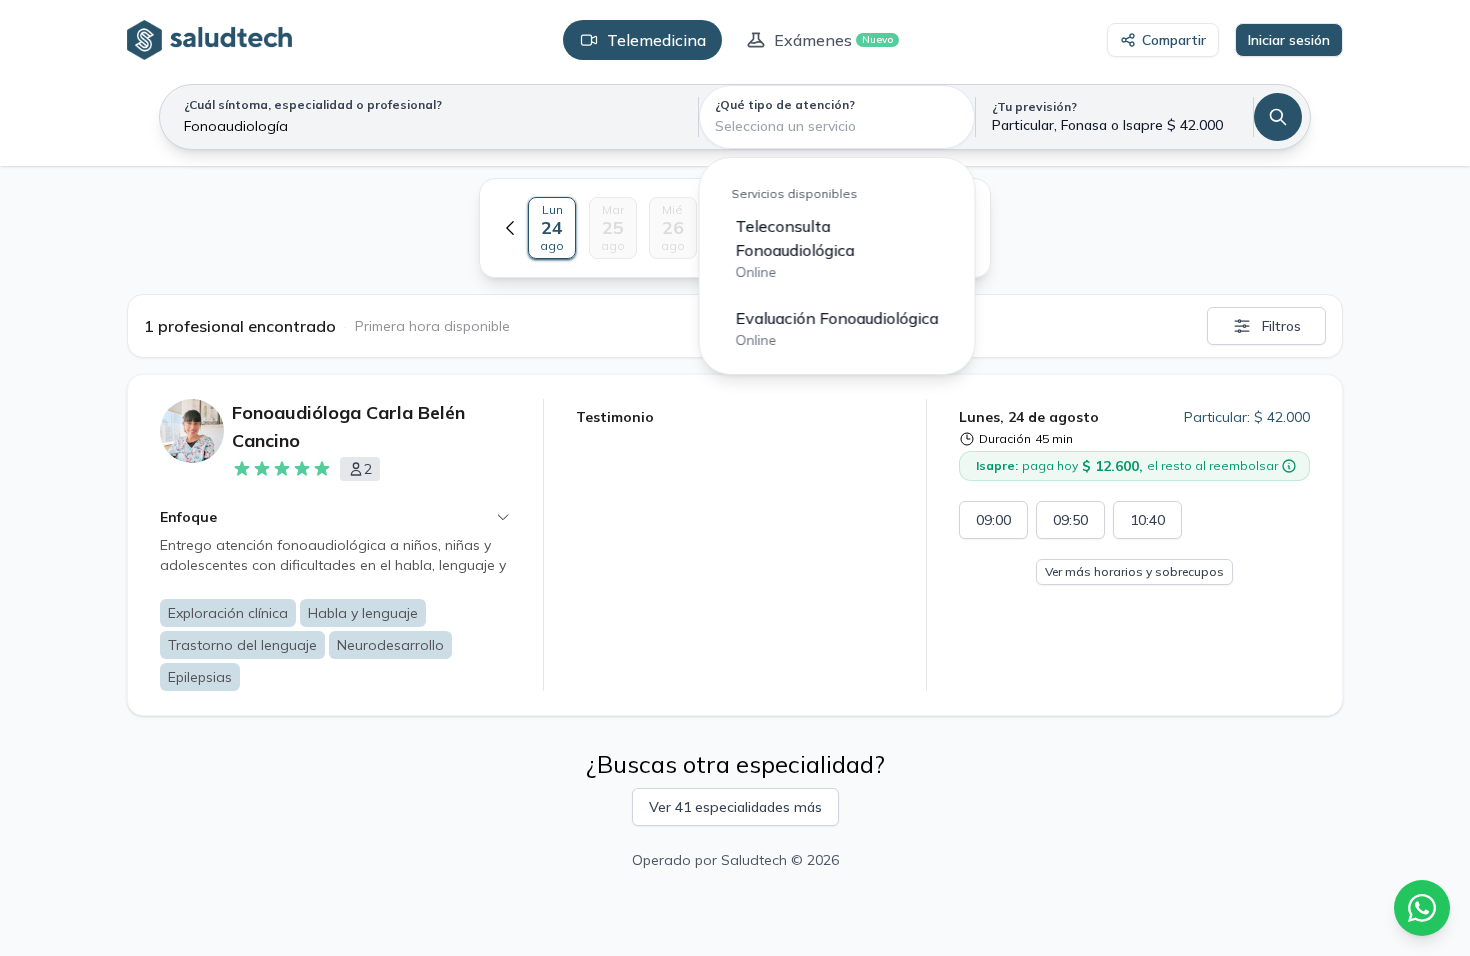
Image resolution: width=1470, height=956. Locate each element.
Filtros (1281, 326)
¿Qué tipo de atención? (785, 104)
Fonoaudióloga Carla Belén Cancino (348, 426)
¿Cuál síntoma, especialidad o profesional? (313, 104)
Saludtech (754, 860)
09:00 (993, 520)
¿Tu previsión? (1034, 106)
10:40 (1147, 520)
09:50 (1070, 520)
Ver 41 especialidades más (735, 807)
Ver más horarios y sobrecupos (1134, 571)
